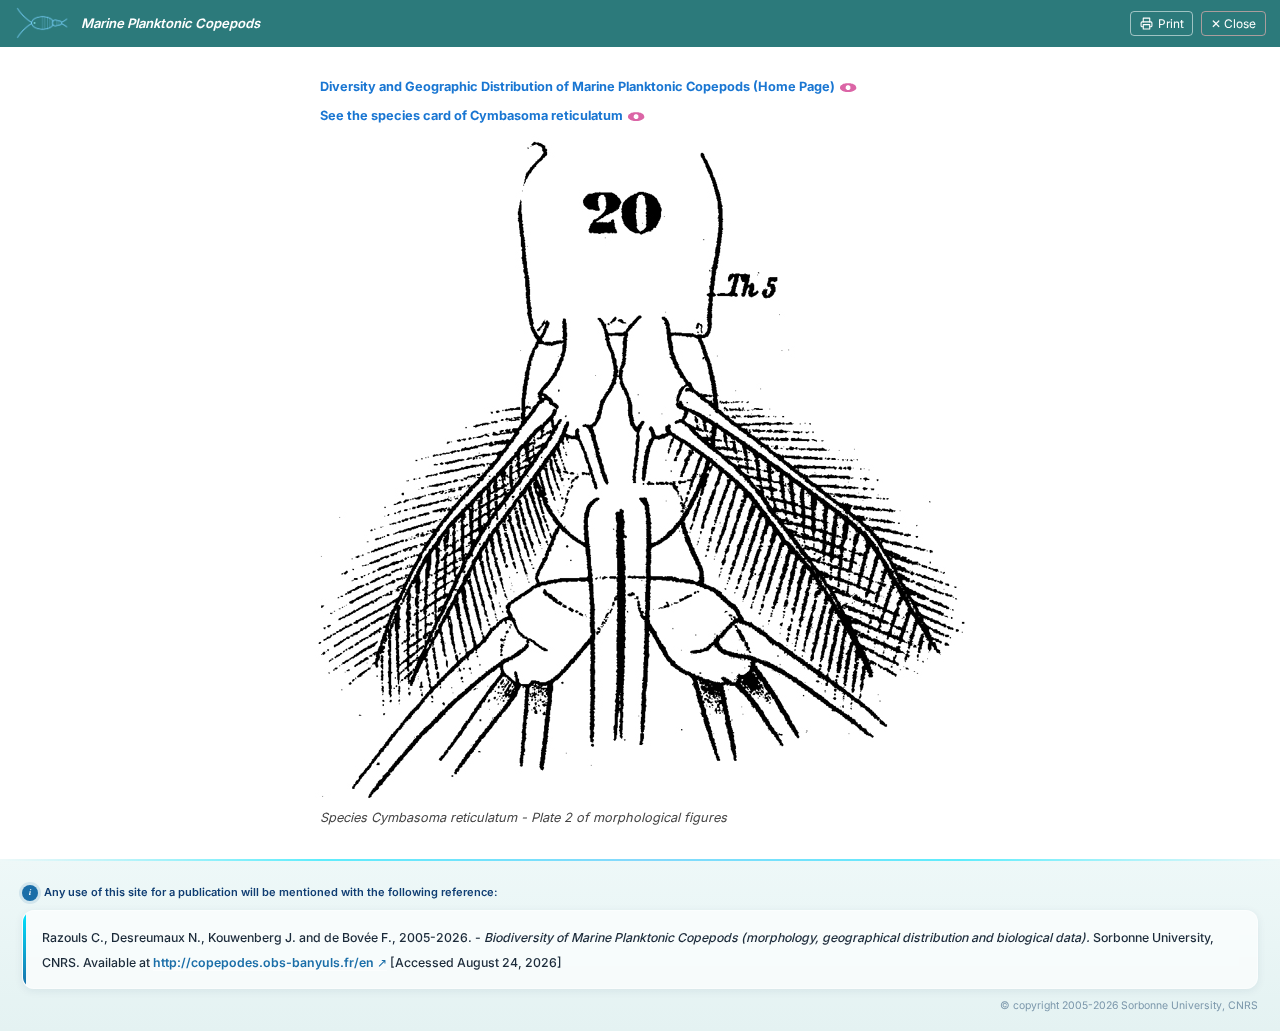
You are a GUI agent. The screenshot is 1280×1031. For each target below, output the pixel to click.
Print (1171, 23)
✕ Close (1233, 23)
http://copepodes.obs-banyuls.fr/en (263, 962)
